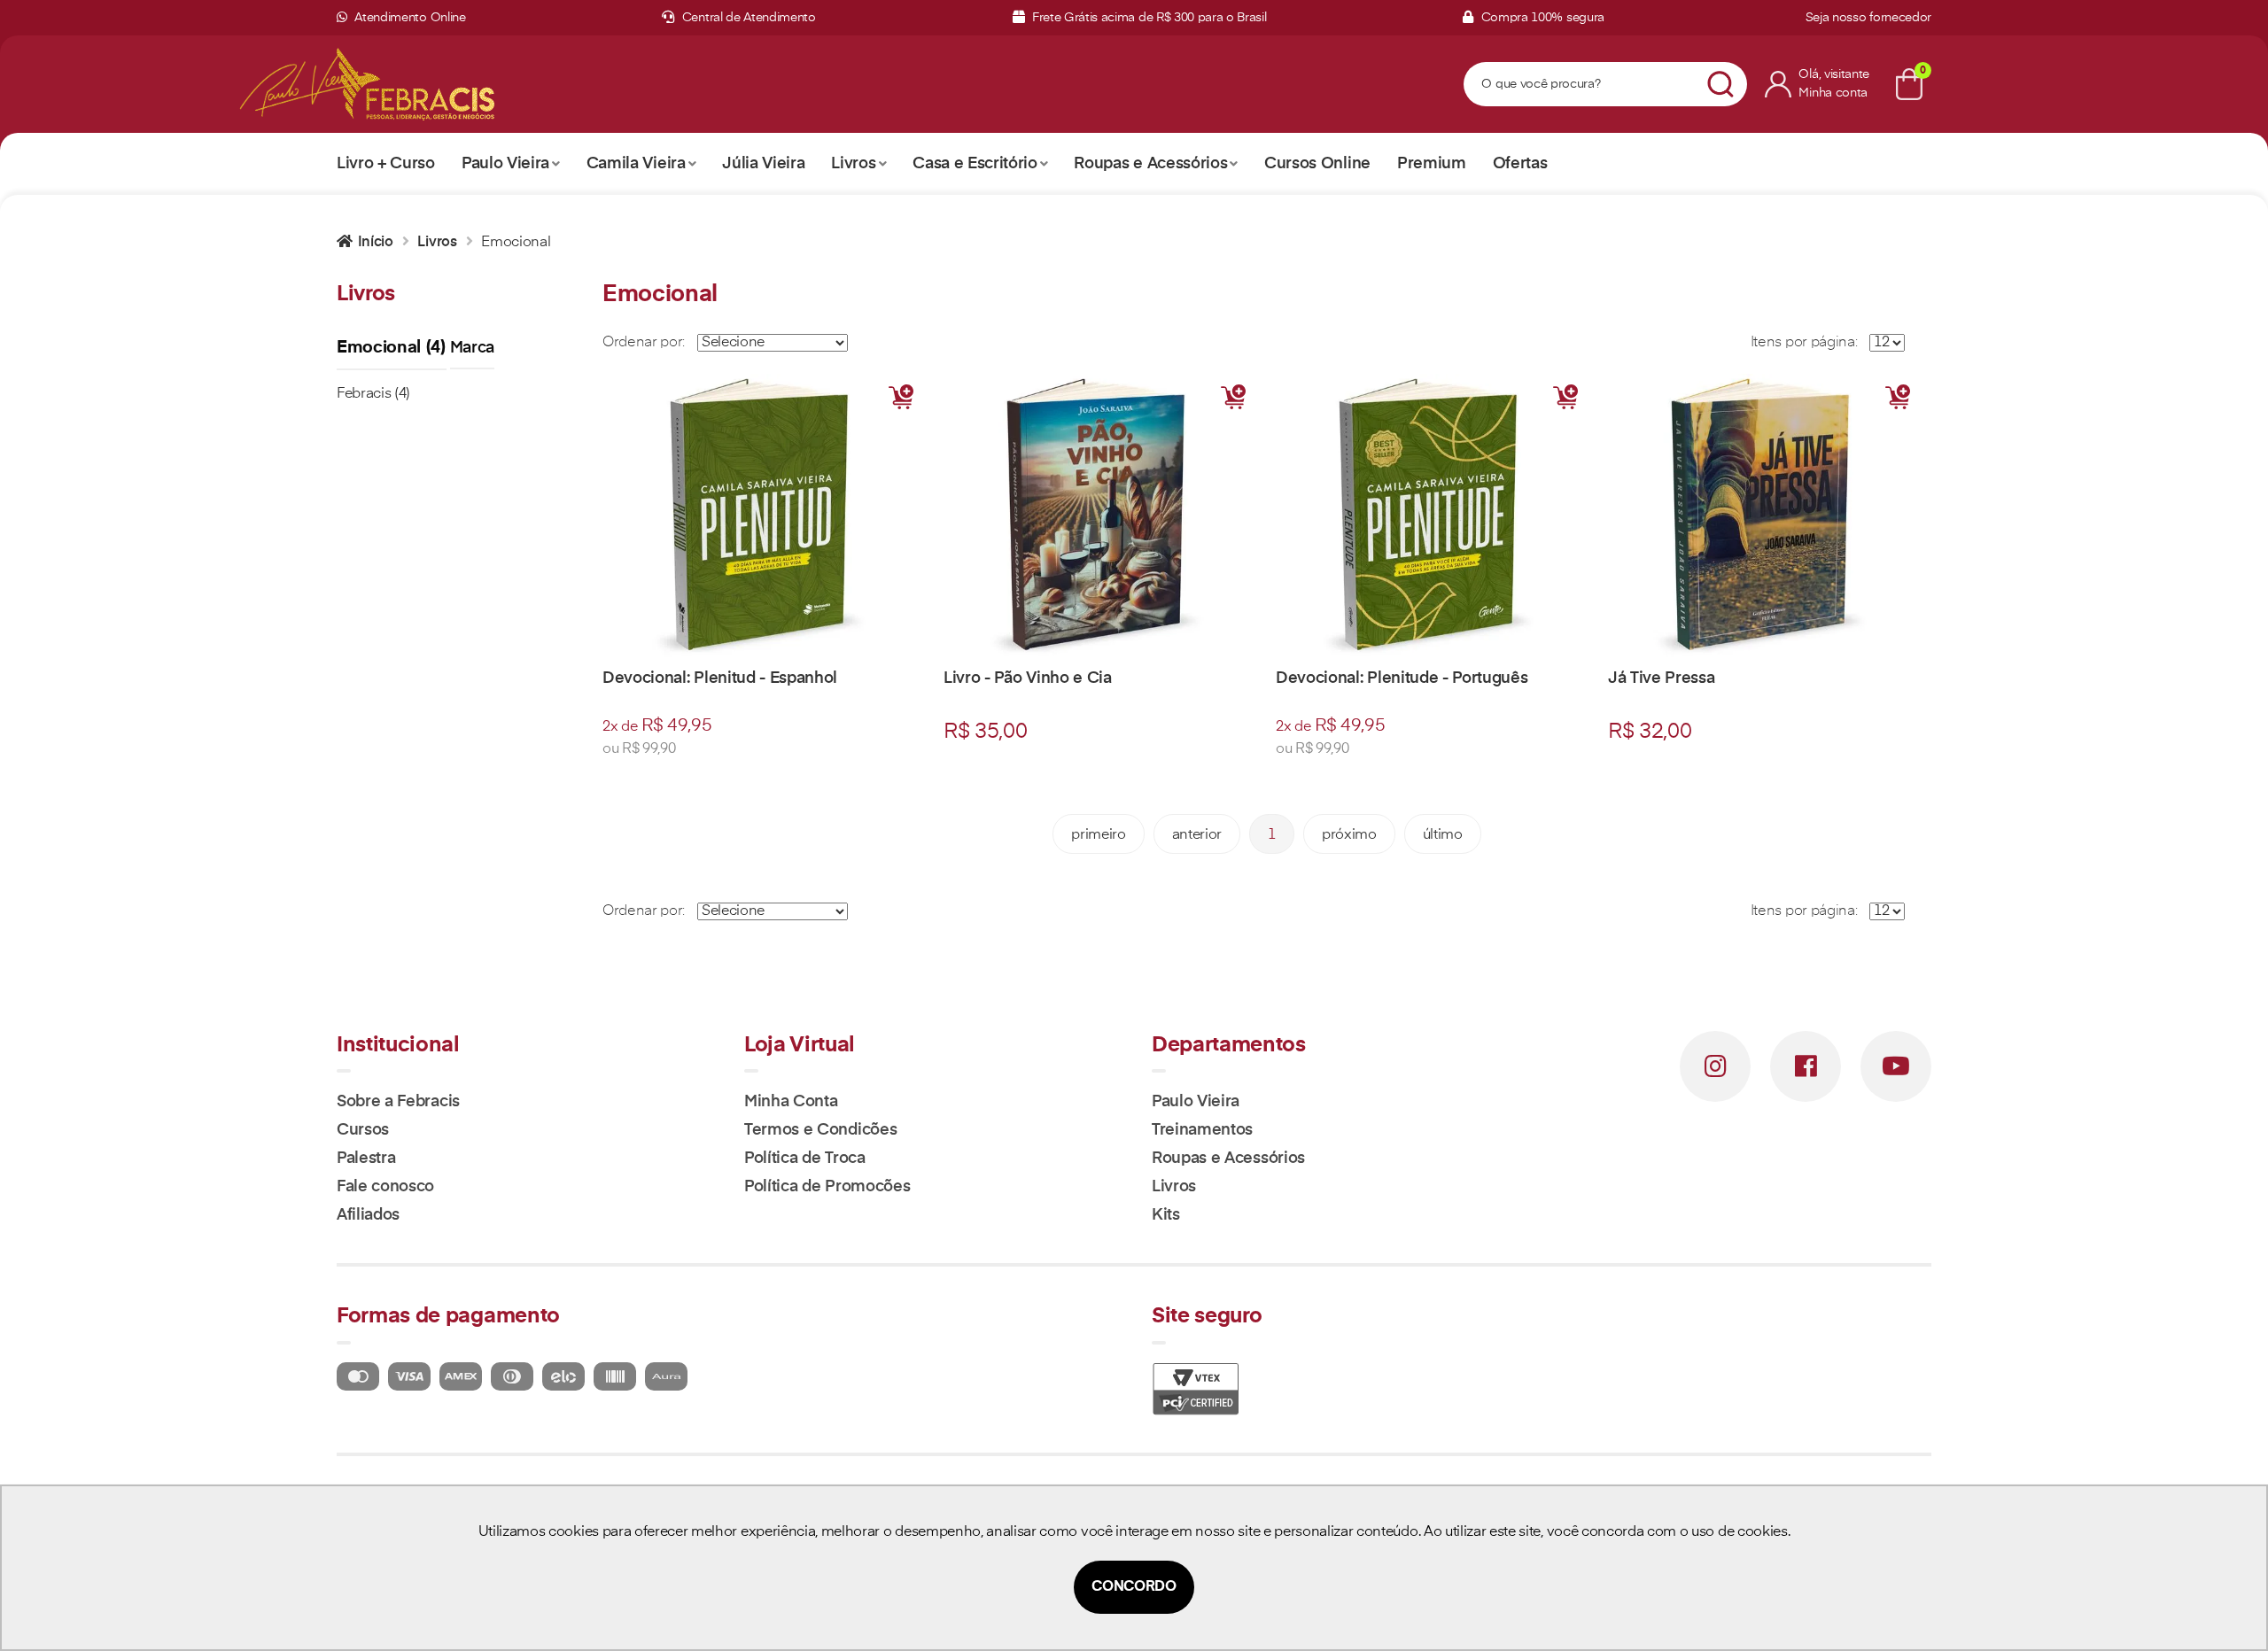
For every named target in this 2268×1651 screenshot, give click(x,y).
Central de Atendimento (747, 18)
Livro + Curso (386, 164)
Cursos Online (1317, 164)
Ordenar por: (644, 343)
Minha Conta (791, 1102)
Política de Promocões (827, 1187)
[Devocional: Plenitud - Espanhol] (764, 515)
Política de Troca (805, 1159)
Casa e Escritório (975, 164)
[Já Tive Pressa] (1765, 515)
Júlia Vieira (763, 164)
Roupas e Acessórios (1150, 164)
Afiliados (368, 1215)
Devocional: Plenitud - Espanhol (720, 678)
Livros (853, 164)
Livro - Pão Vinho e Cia (1028, 678)
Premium (1432, 164)
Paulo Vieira (505, 164)
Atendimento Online (409, 18)
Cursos (363, 1130)
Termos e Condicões (820, 1130)
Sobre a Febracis (398, 1102)
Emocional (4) (392, 348)
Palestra (366, 1159)
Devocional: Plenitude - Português (1402, 678)
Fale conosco (385, 1187)
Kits (1166, 1215)
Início (376, 243)
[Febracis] (416, 84)
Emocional (516, 243)
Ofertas (1520, 164)
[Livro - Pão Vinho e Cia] (1101, 515)
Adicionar (901, 397)
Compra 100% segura (1541, 18)
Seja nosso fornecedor (1868, 18)
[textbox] (1583, 85)
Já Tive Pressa (1662, 678)
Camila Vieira (636, 164)
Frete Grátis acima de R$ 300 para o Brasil (1147, 18)
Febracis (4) (373, 394)
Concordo (1134, 1587)
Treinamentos (1202, 1130)
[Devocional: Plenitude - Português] (1433, 515)
